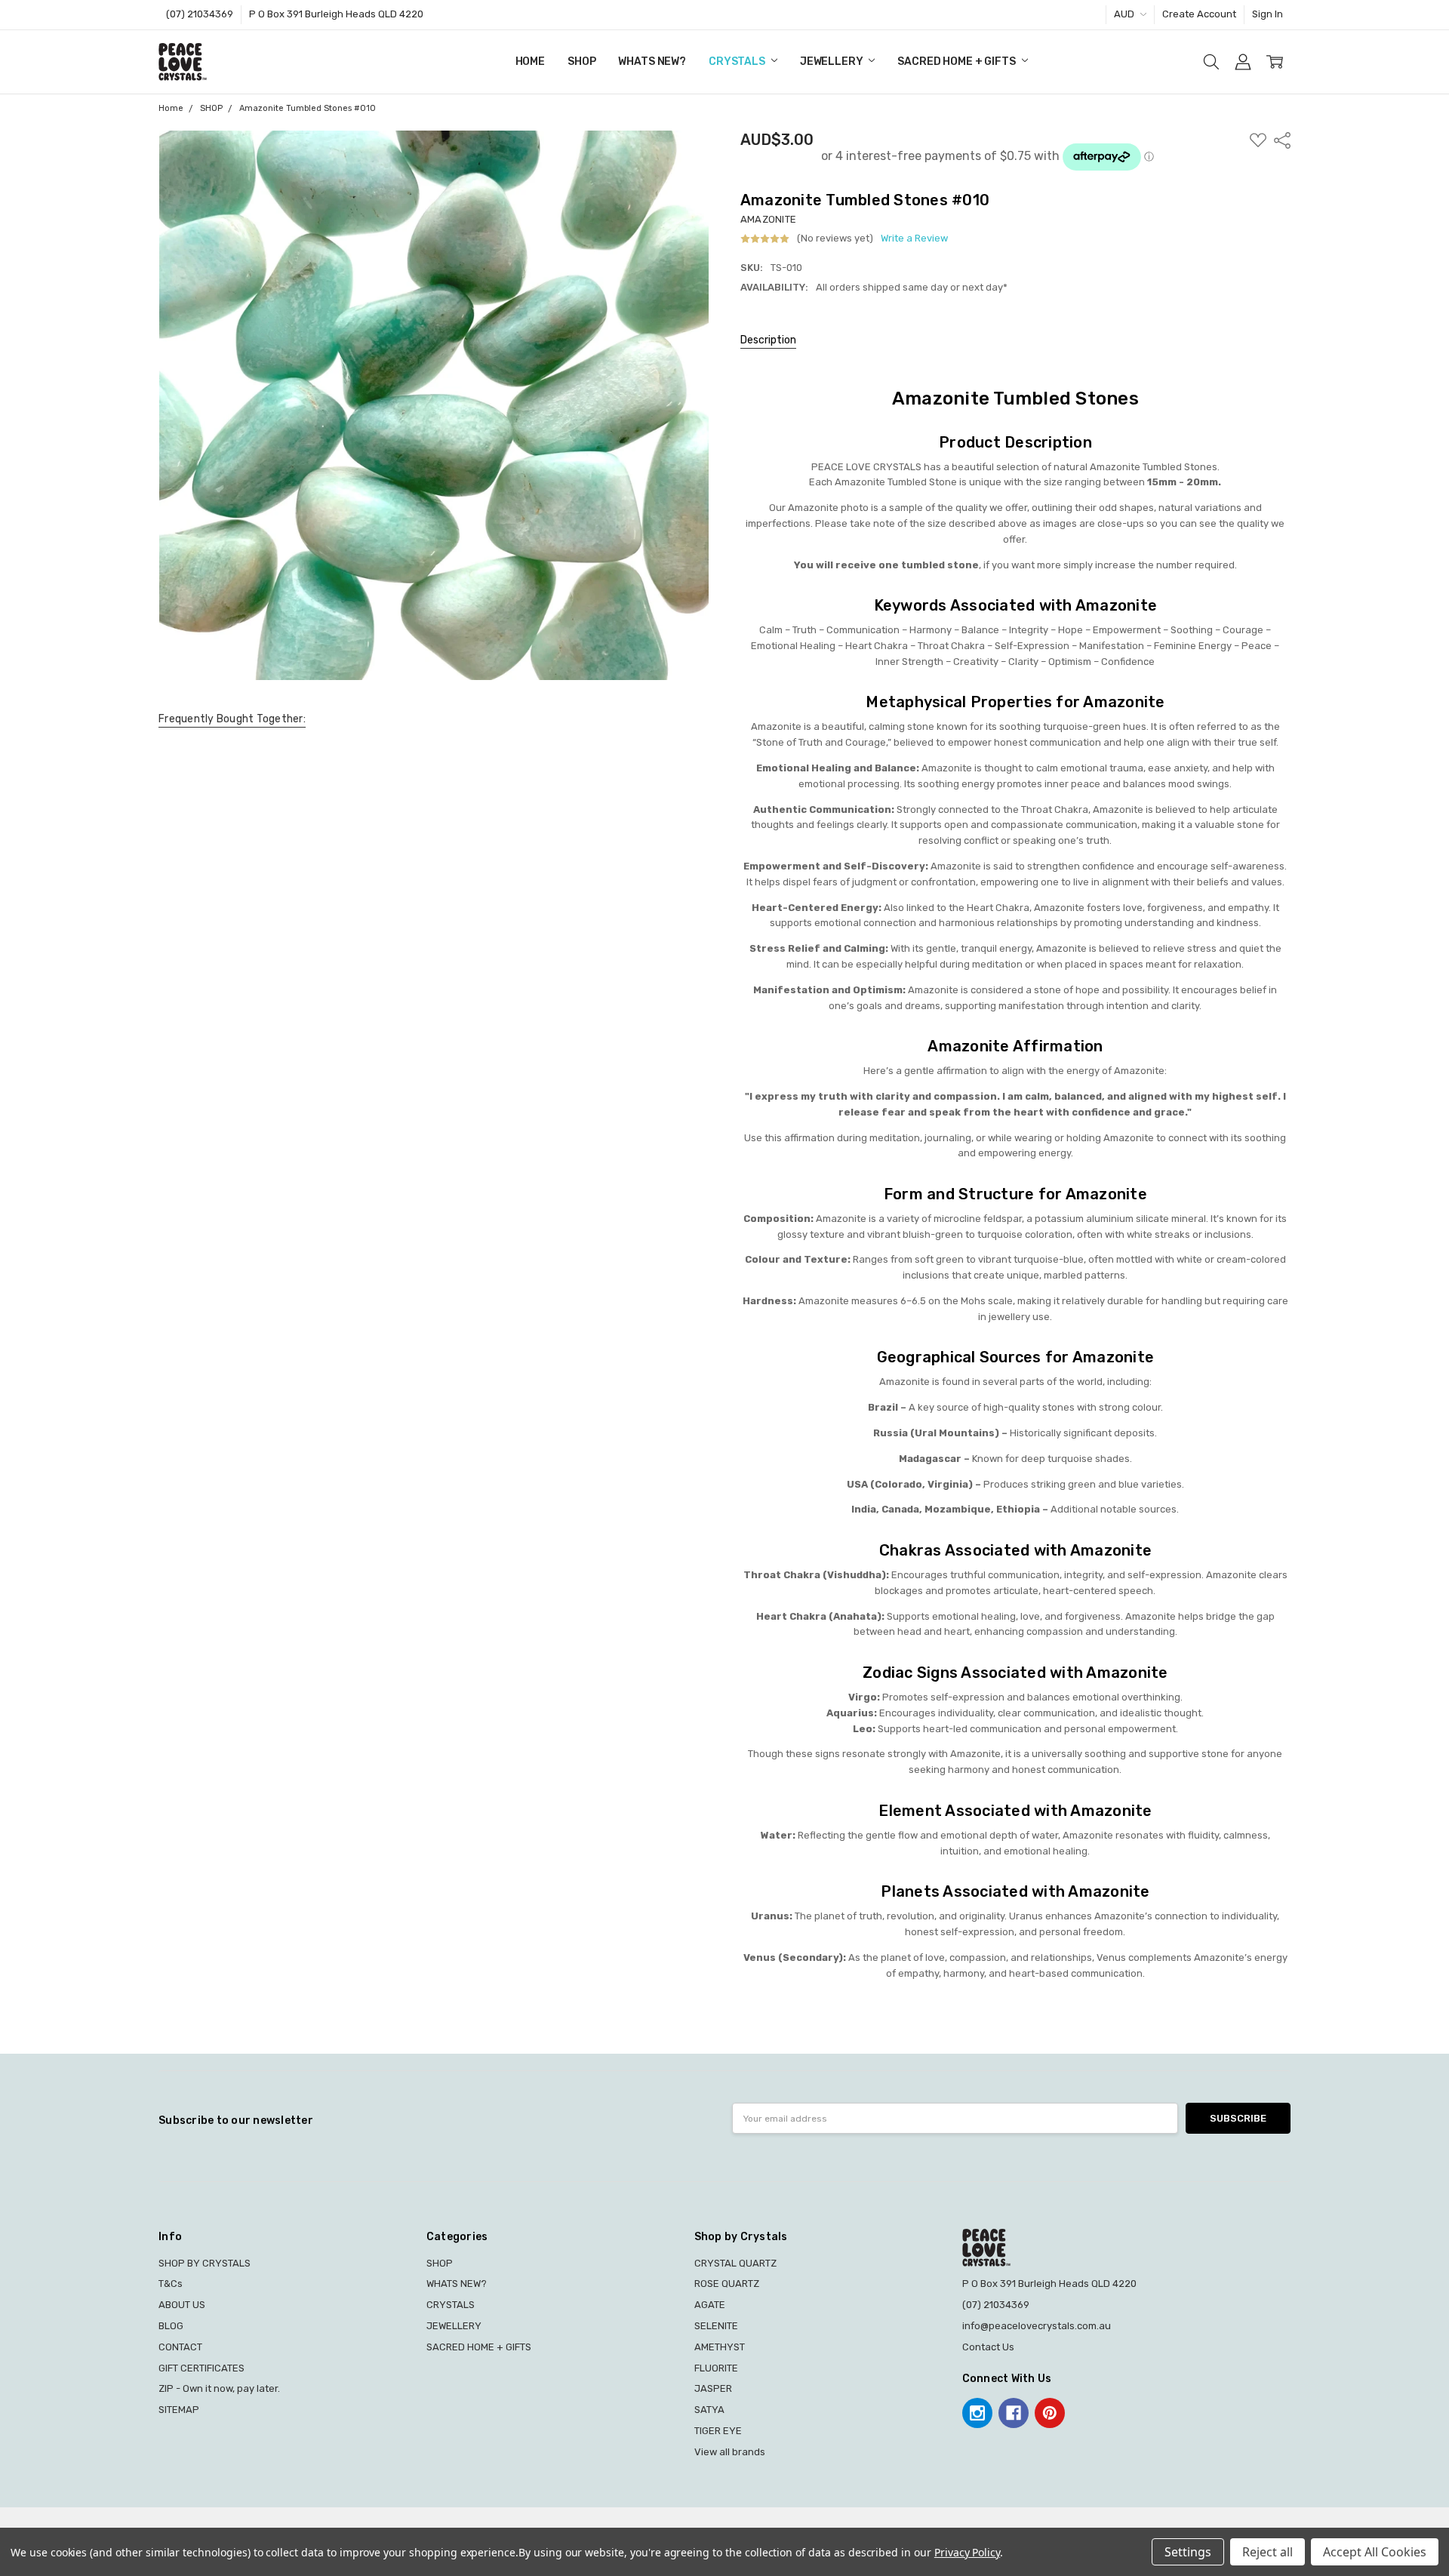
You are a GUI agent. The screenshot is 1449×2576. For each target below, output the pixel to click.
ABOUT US (182, 2305)
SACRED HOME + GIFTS (957, 62)
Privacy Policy (967, 2552)
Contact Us (988, 2347)
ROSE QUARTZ (727, 2284)
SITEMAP (179, 2410)
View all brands (730, 2452)
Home (530, 62)
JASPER (713, 2388)
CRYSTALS (738, 62)
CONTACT (180, 2347)
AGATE (710, 2305)
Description (768, 340)
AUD (1125, 14)
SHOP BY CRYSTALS (205, 2263)
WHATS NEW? (652, 62)
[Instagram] (977, 2413)
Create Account (1199, 14)
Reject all (1267, 2552)
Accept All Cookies (1375, 2552)
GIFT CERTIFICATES (202, 2368)
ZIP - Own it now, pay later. (219, 2388)
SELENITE (716, 2326)
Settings (1188, 2552)
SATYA (709, 2410)
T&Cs (171, 2284)
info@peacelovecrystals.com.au (1037, 2326)
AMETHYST (720, 2347)
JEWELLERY (833, 62)
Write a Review (914, 239)
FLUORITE (716, 2368)
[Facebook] (1014, 2413)
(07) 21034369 (200, 14)
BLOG (171, 2326)
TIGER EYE (718, 2431)
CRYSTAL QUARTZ (735, 2263)
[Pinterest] (1050, 2413)
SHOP (581, 62)
